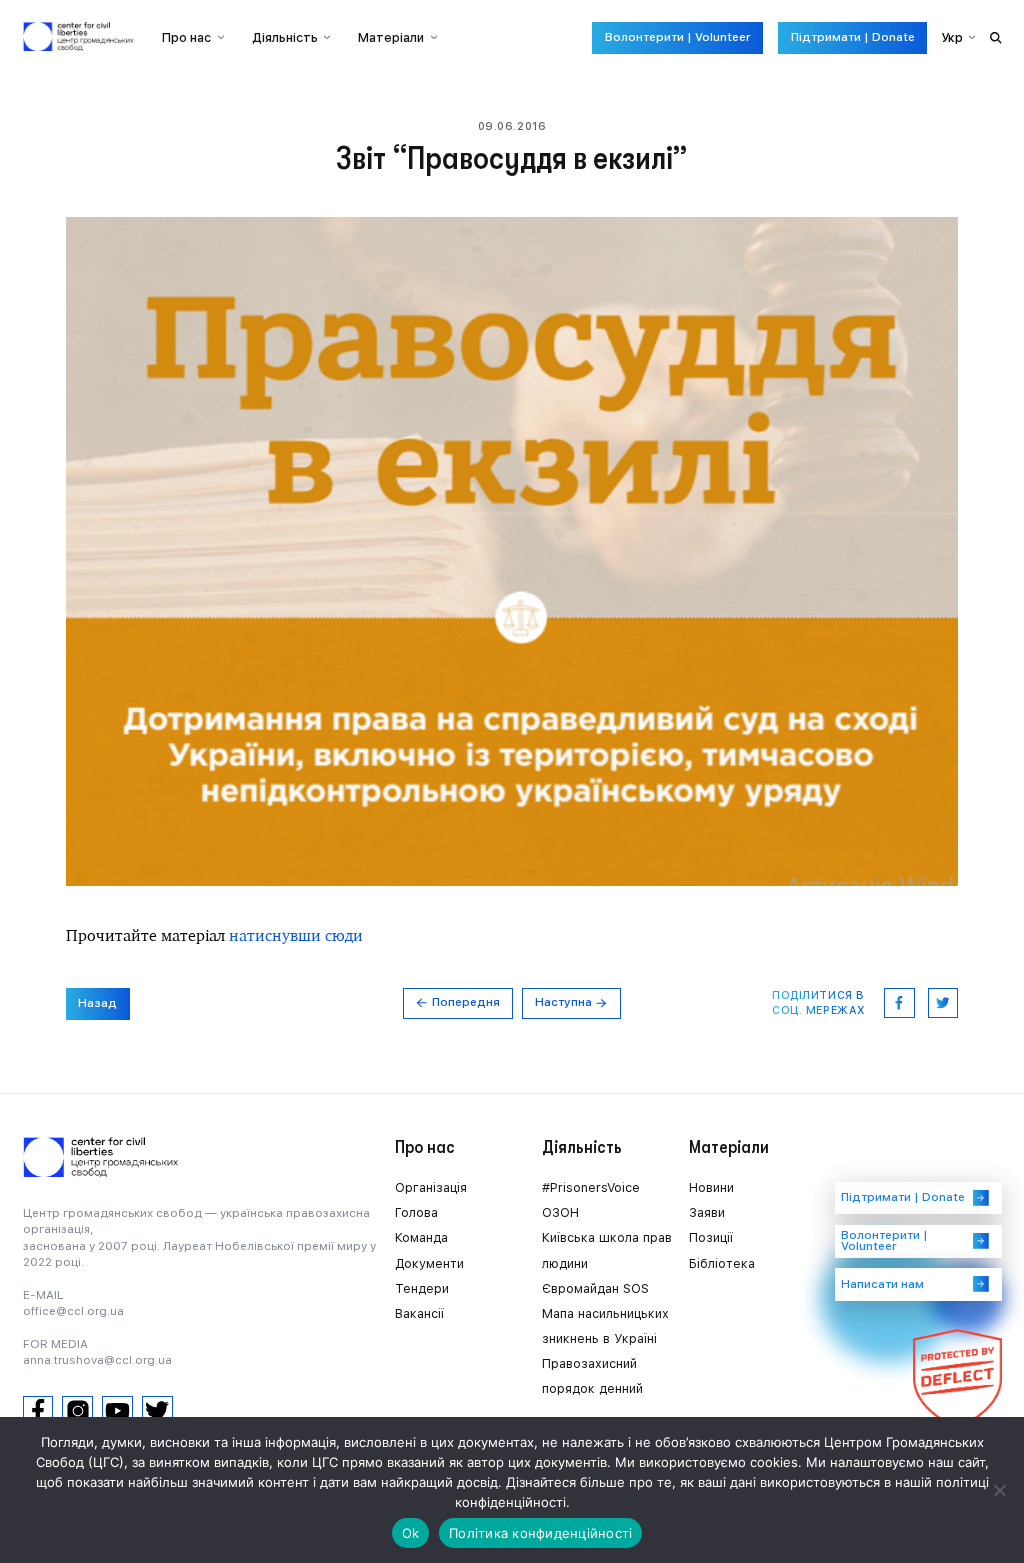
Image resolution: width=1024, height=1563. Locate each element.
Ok (411, 1533)
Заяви (707, 1212)
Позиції (711, 1237)
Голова (416, 1212)
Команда (421, 1237)
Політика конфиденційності (540, 1533)
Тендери (422, 1288)
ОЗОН (560, 1212)
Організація (431, 1187)
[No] (999, 1490)
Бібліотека (722, 1263)
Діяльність (285, 37)
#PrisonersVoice (591, 1187)
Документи (429, 1263)
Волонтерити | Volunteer (678, 37)
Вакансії (419, 1313)
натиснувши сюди (296, 935)
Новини (711, 1187)
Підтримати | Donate (853, 37)
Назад (97, 1003)
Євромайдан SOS (595, 1288)
